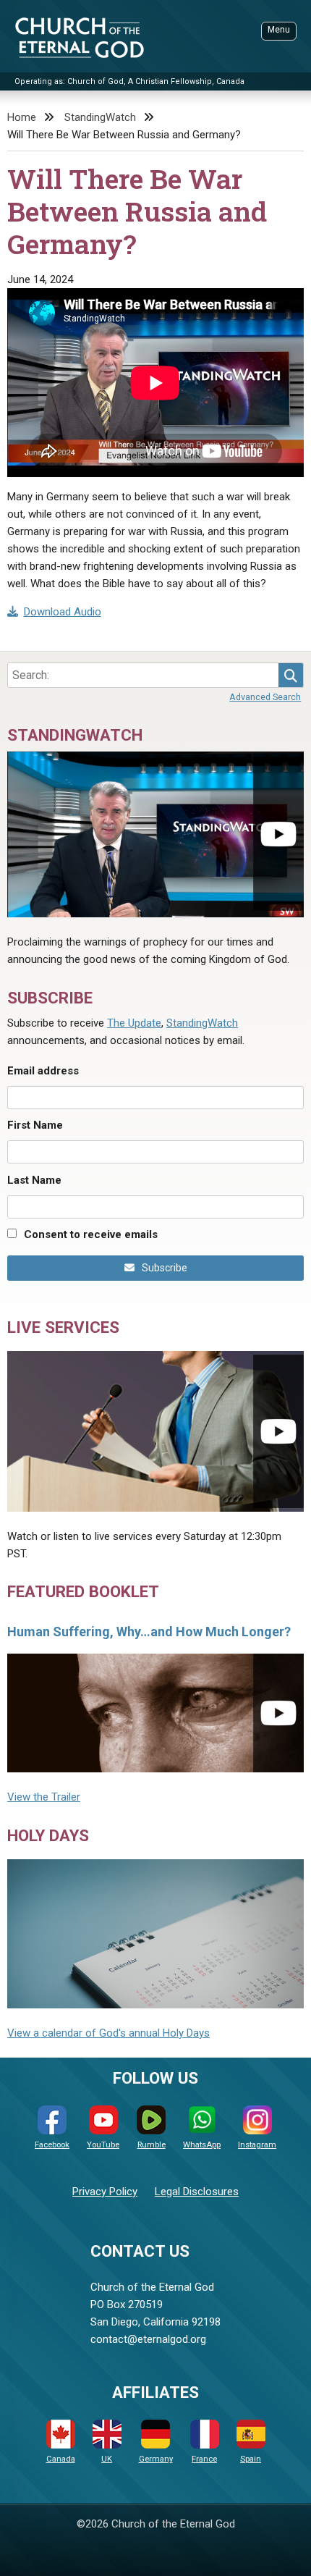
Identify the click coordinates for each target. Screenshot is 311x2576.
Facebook (52, 2145)
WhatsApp (202, 2145)
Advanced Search (265, 697)
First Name (35, 1125)
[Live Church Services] (155, 1431)
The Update (134, 1023)
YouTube (103, 2145)
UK (107, 2459)
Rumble (152, 2145)
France (204, 2459)
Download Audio (63, 612)
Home (22, 117)
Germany (156, 2459)
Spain (251, 2459)
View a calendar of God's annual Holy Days (108, 2033)
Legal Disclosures (197, 2192)
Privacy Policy (105, 2192)
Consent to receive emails (91, 1234)
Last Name (34, 1180)
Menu (279, 30)
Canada (61, 2459)
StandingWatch (100, 117)
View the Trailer (44, 1797)
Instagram (257, 2145)
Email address (43, 1071)
